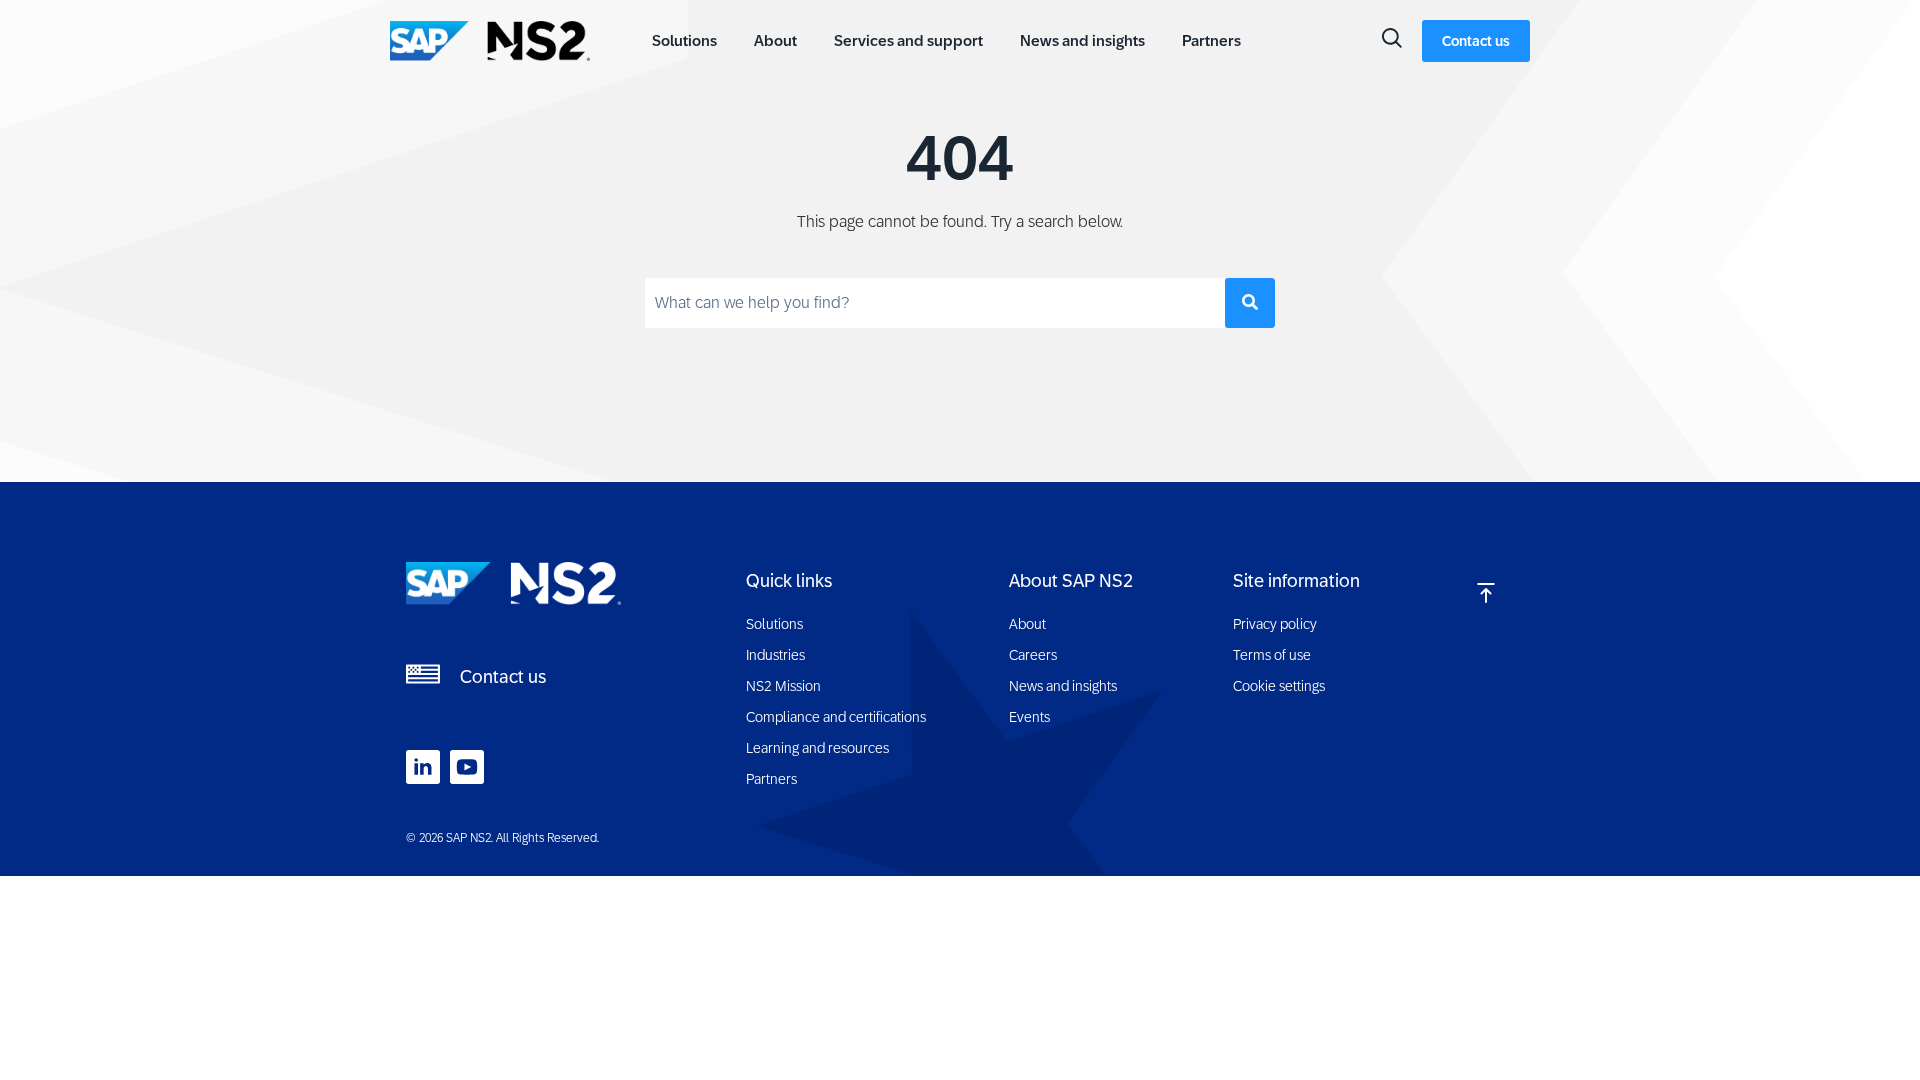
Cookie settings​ (1279, 686)
